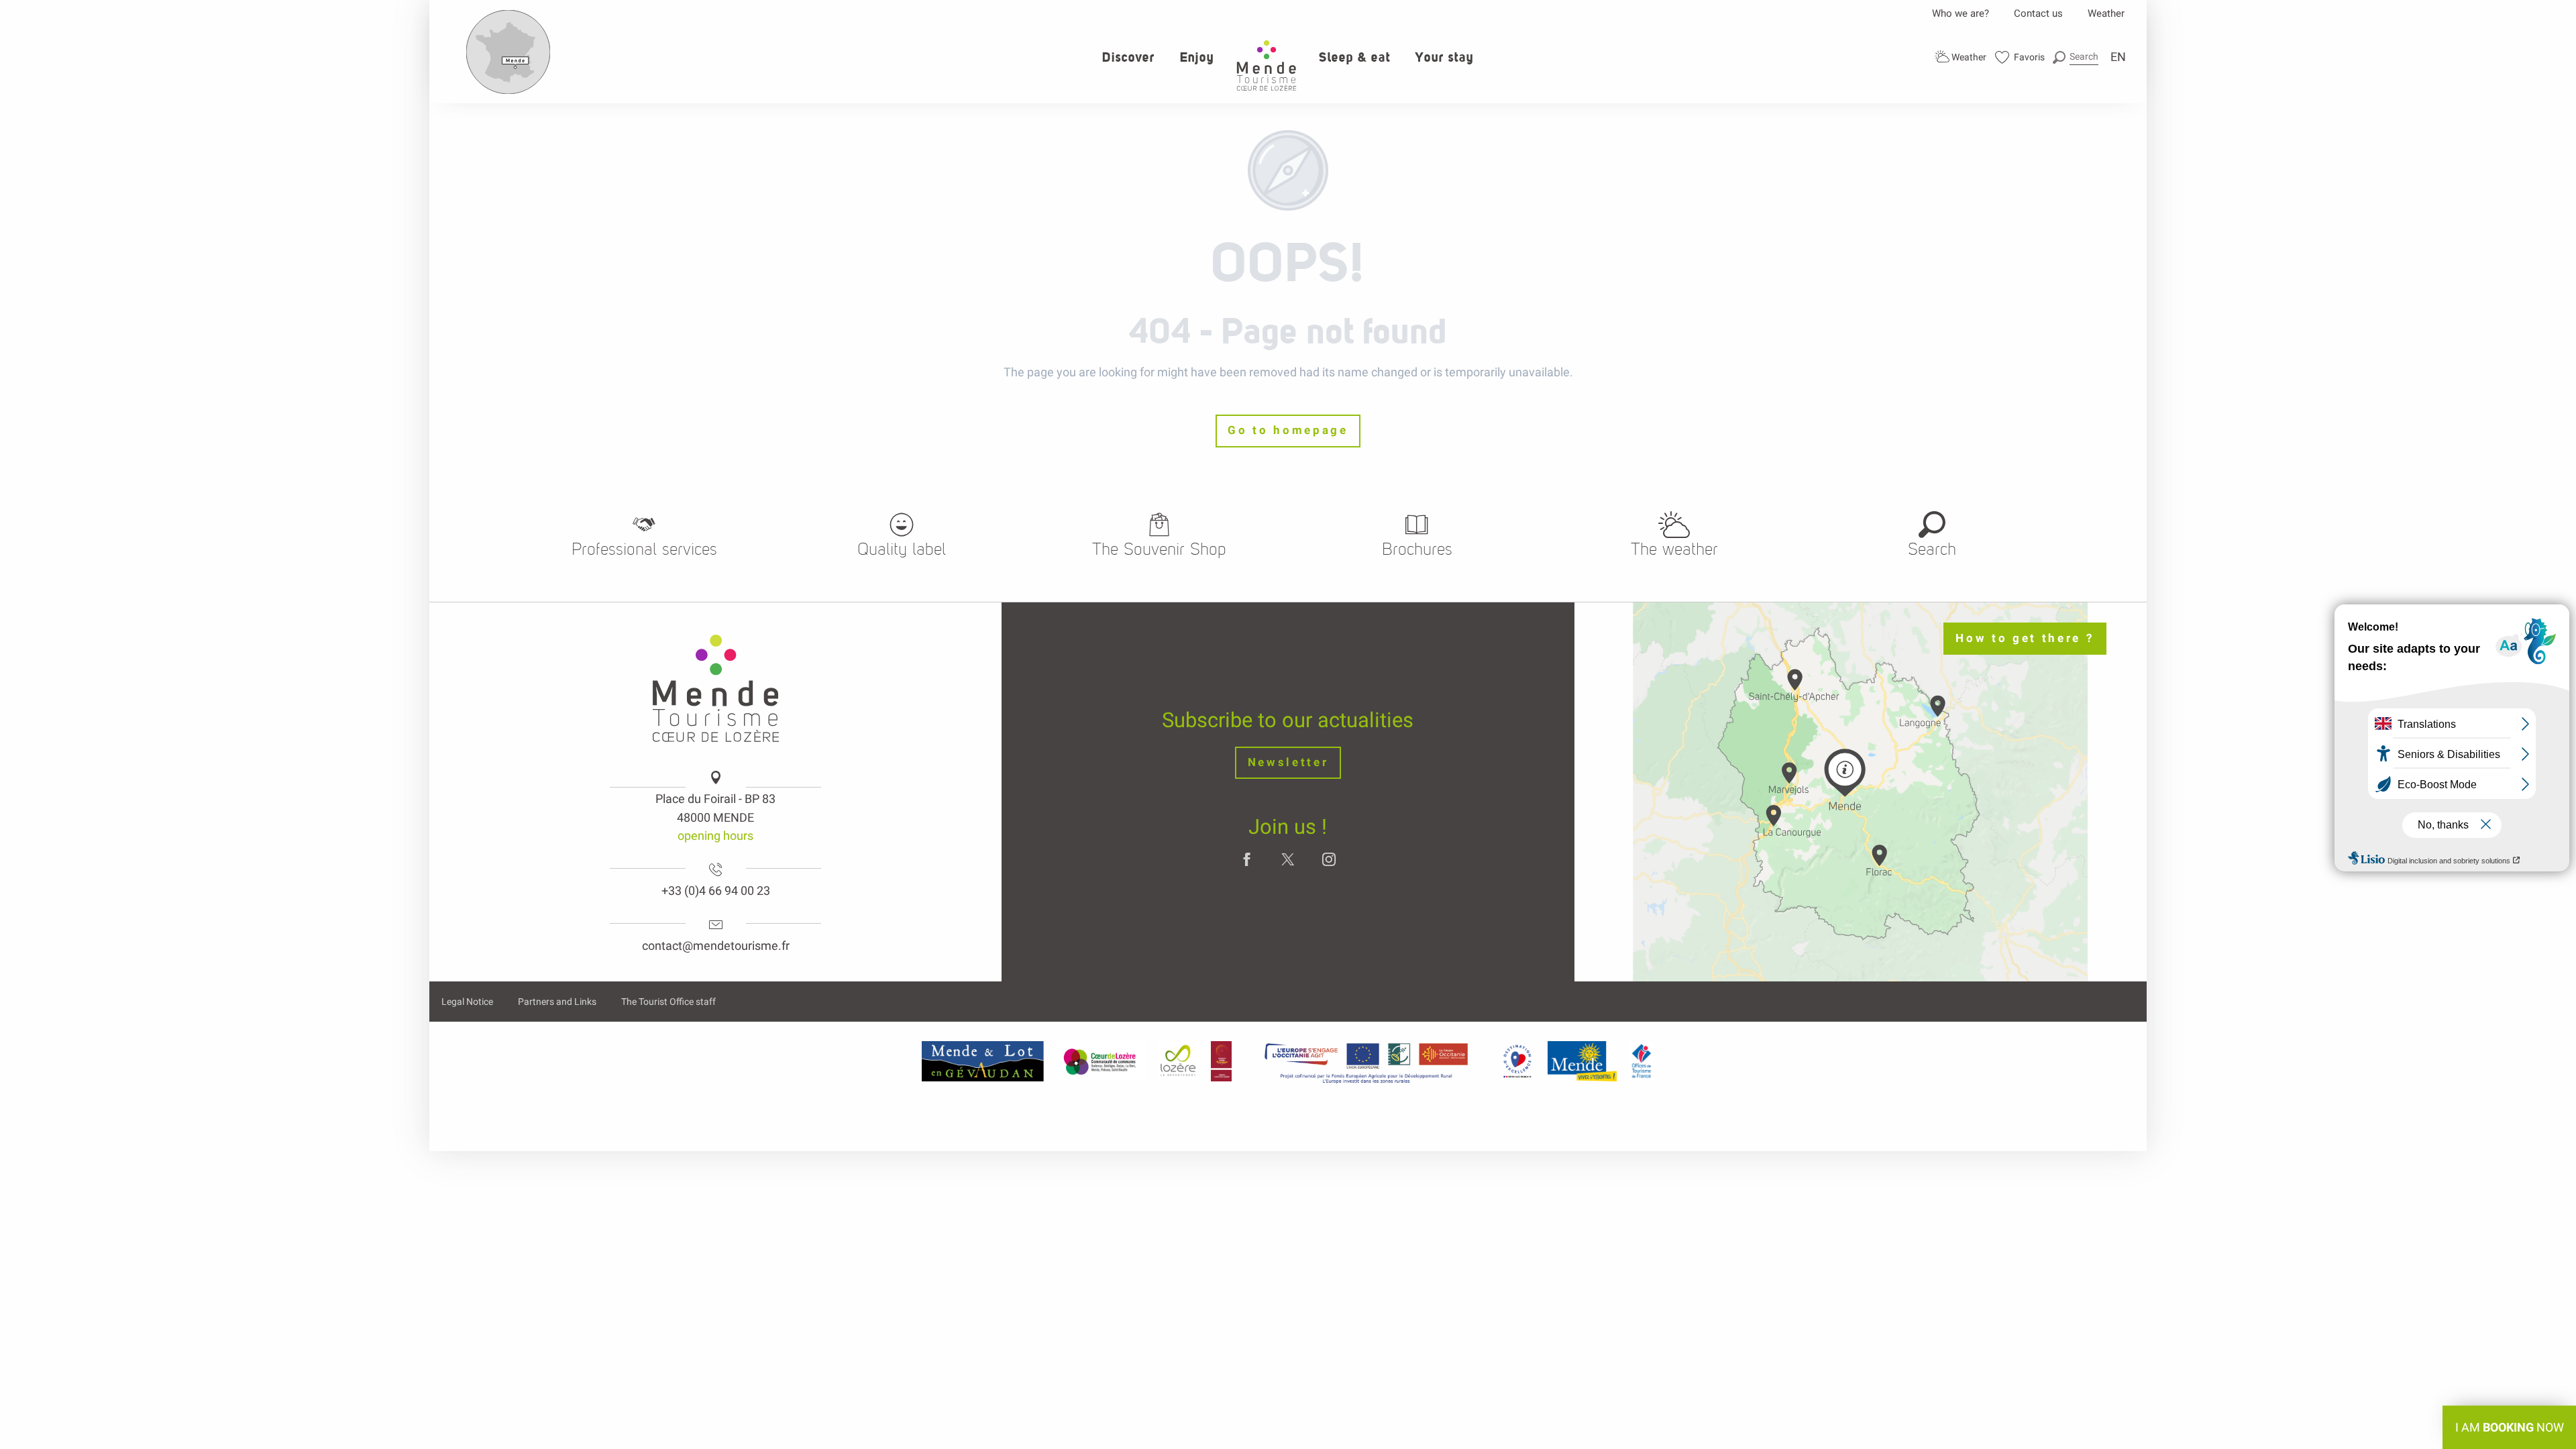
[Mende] (1582, 1061)
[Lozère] (1178, 1061)
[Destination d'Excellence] (1517, 1061)
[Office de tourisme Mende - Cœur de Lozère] (1267, 65)
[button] (2076, 57)
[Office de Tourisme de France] (1642, 1061)
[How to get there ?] (508, 91)
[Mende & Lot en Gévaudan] (983, 1061)
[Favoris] (2020, 57)
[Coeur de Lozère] (1101, 1061)
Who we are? (1961, 13)
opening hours (715, 836)
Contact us (2038, 13)
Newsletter (1288, 762)
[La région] (1366, 1061)
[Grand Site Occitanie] (1222, 1061)
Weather (2106, 13)
